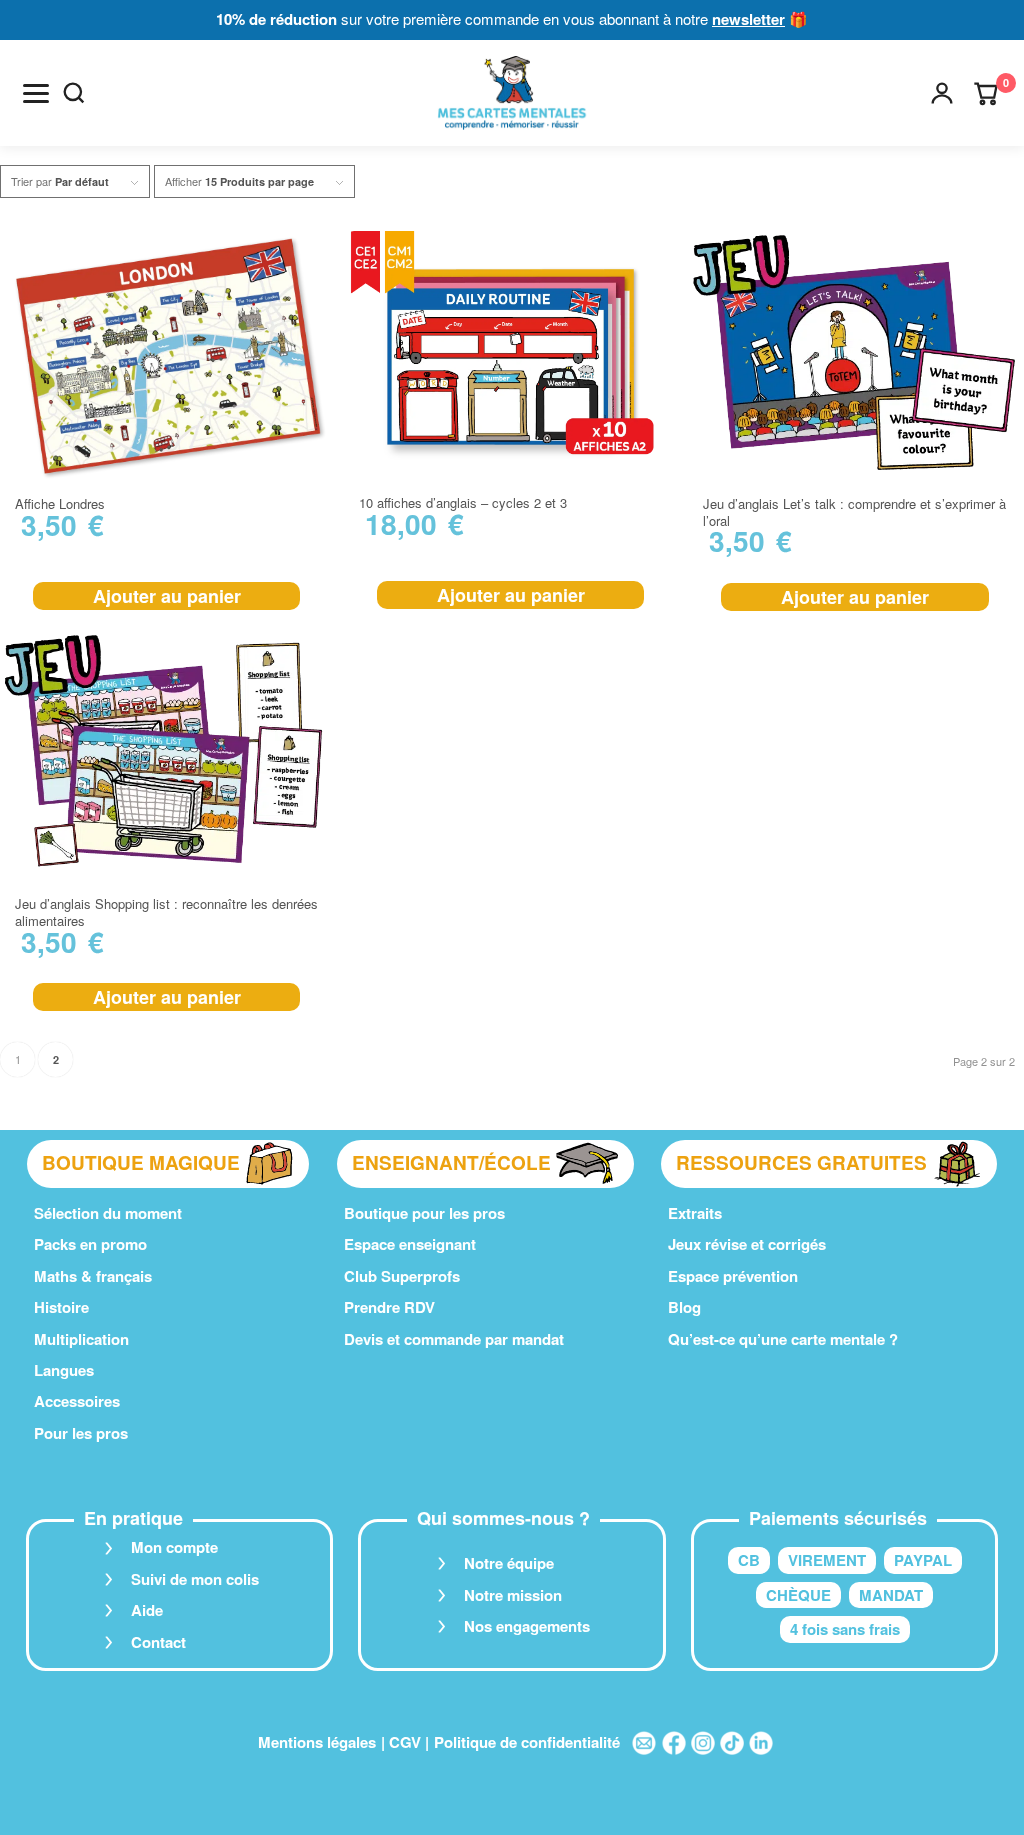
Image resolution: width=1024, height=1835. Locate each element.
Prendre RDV (389, 1307)
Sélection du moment (108, 1213)
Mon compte (174, 1547)
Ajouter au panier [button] (167, 596)
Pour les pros (81, 1433)
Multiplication (81, 1339)
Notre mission (513, 1595)
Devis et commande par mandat (454, 1339)
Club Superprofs (402, 1276)
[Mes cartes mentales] (511, 93)
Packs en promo (90, 1244)
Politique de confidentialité (527, 1742)
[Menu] (36, 93)
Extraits (695, 1213)
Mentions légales (317, 1742)
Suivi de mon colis (195, 1579)
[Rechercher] (74, 93)
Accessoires (77, 1401)
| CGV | (405, 1742)
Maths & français (93, 1276)
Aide (147, 1610)
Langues (64, 1370)
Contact (158, 1642)
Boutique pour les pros (424, 1213)
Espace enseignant (410, 1244)
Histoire (61, 1307)
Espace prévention (733, 1276)
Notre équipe (509, 1563)
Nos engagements (527, 1626)
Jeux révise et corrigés (747, 1244)
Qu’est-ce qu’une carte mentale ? (783, 1339)
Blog (684, 1307)
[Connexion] (942, 93)
